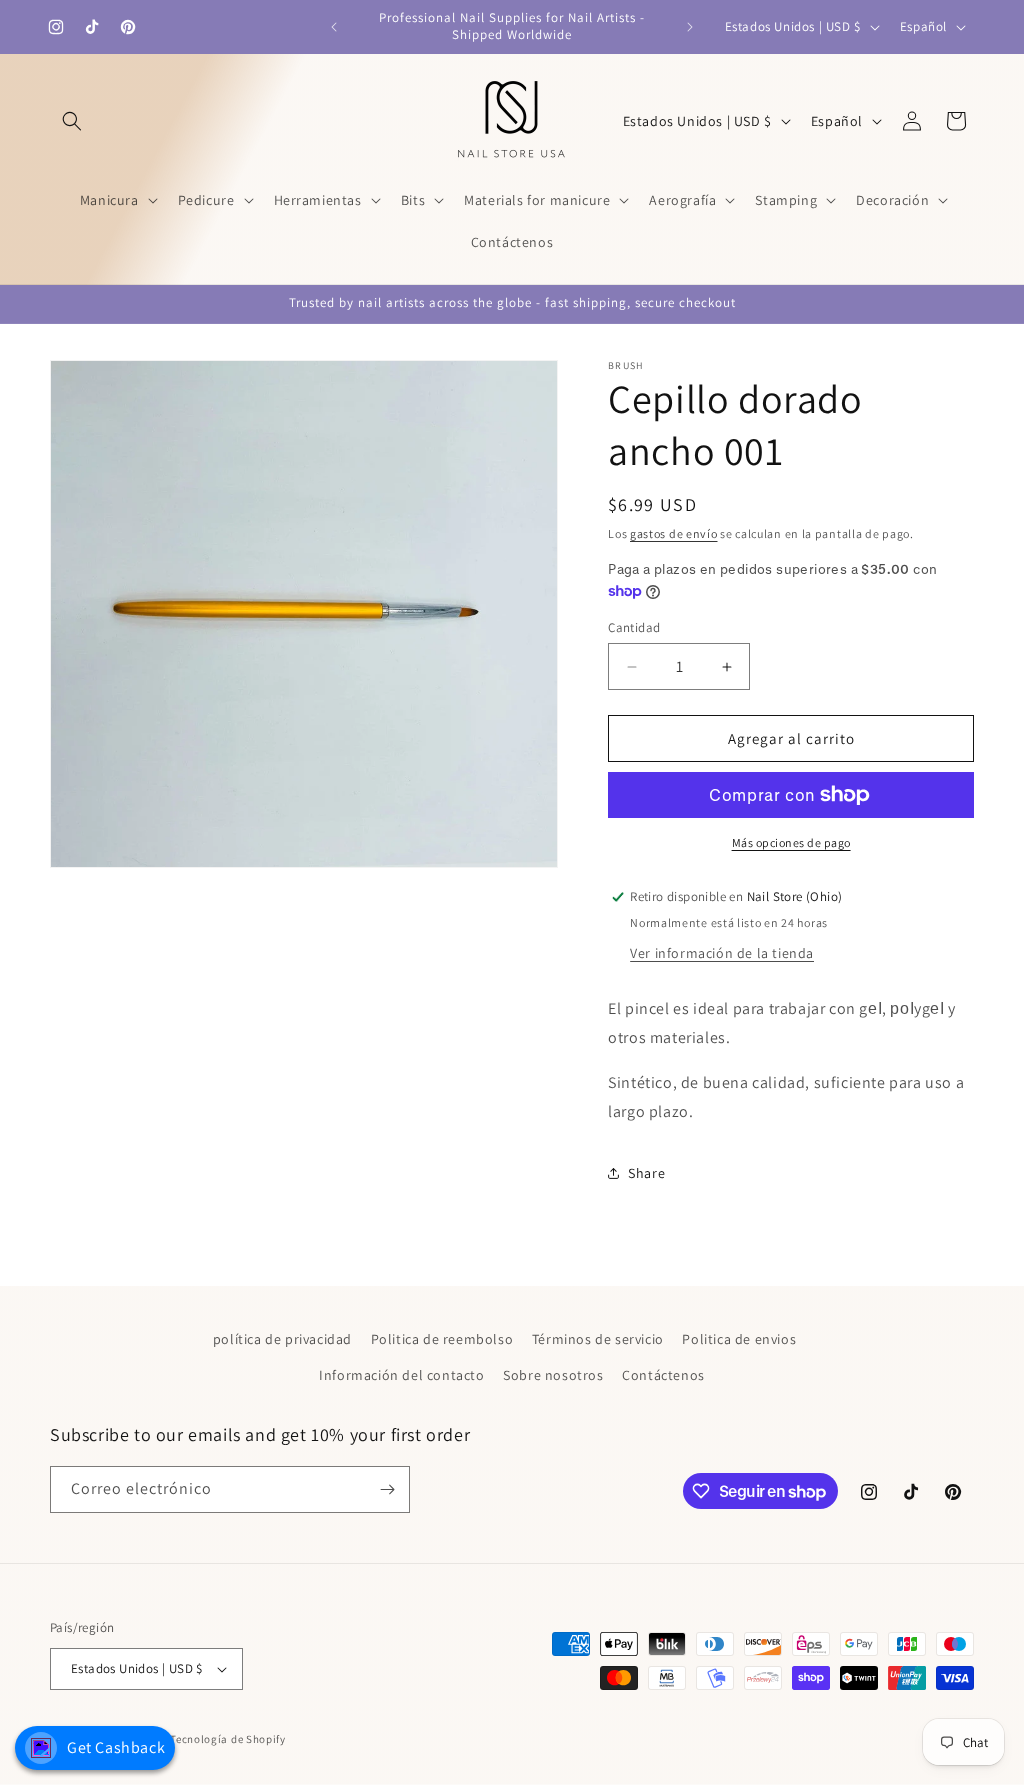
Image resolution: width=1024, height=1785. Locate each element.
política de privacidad (282, 1339)
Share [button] (646, 1173)
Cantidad (634, 627)
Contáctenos (663, 1375)
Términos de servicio (598, 1339)
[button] (72, 121)
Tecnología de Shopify (228, 1739)
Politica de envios (739, 1339)
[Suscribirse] (387, 1489)
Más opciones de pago (791, 842)
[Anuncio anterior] (334, 27)
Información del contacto (401, 1375)
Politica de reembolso (442, 1339)
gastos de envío (674, 533)
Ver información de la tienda (722, 953)
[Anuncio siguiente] (690, 27)
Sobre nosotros (553, 1375)
